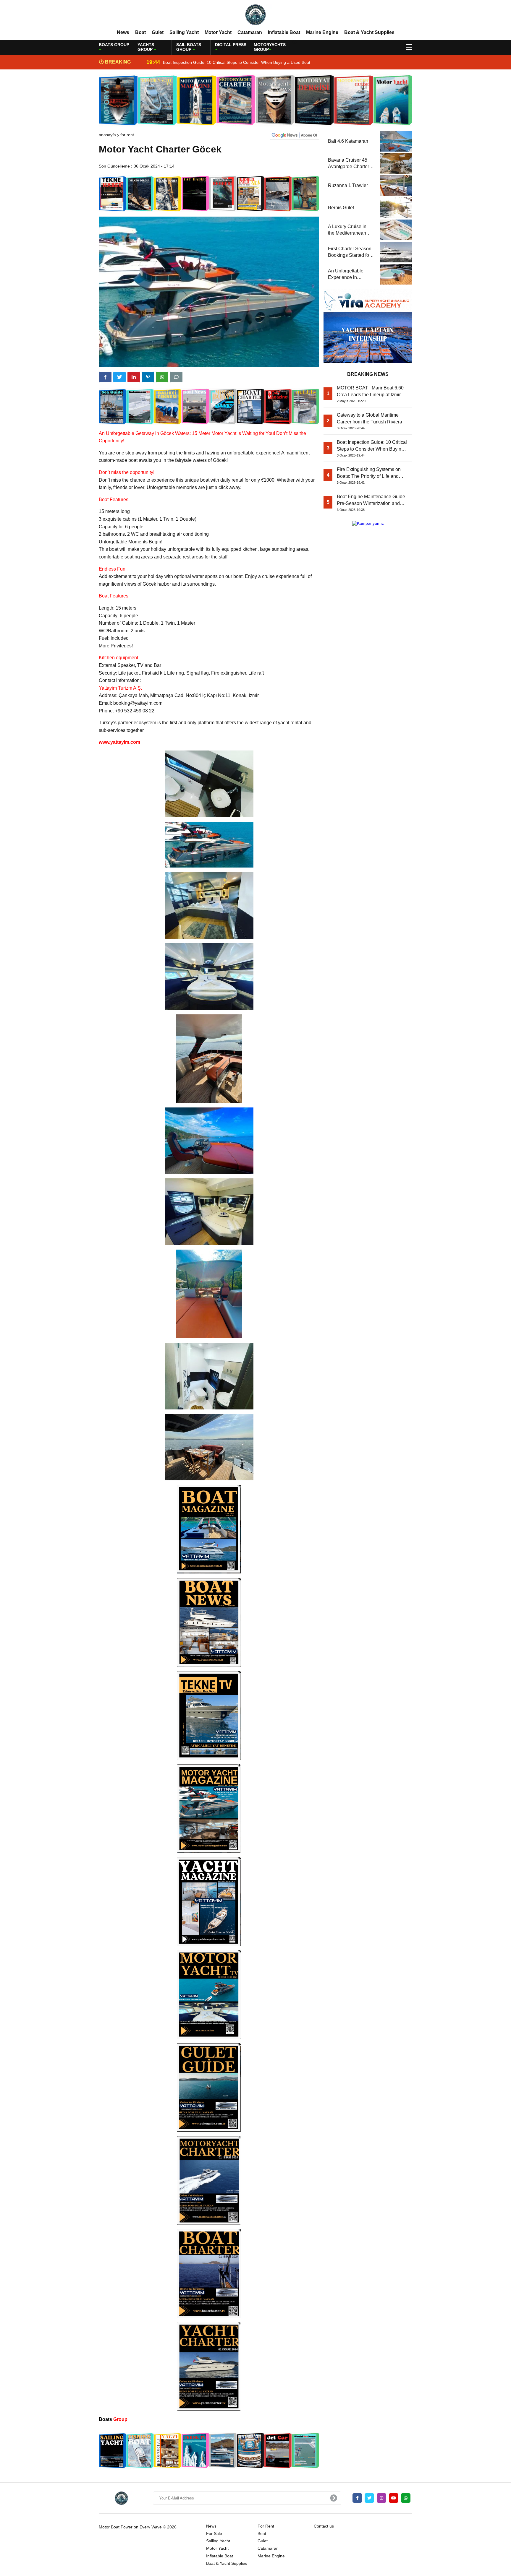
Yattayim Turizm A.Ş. (120, 688)
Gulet (158, 32)
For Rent (127, 135)
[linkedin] (134, 377)
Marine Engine (322, 32)
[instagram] (381, 2498)
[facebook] (105, 377)
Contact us (324, 2526)
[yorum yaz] (176, 377)
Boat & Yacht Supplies (369, 32)
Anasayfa (107, 135)
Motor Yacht (218, 32)
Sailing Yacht (184, 32)
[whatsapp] (406, 2498)
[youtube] (394, 2498)
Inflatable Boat (284, 32)
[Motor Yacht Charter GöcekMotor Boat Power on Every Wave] (256, 14)
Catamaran (250, 32)
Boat (140, 32)
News (123, 32)
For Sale (214, 2533)
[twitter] (119, 377)
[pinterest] (148, 377)
